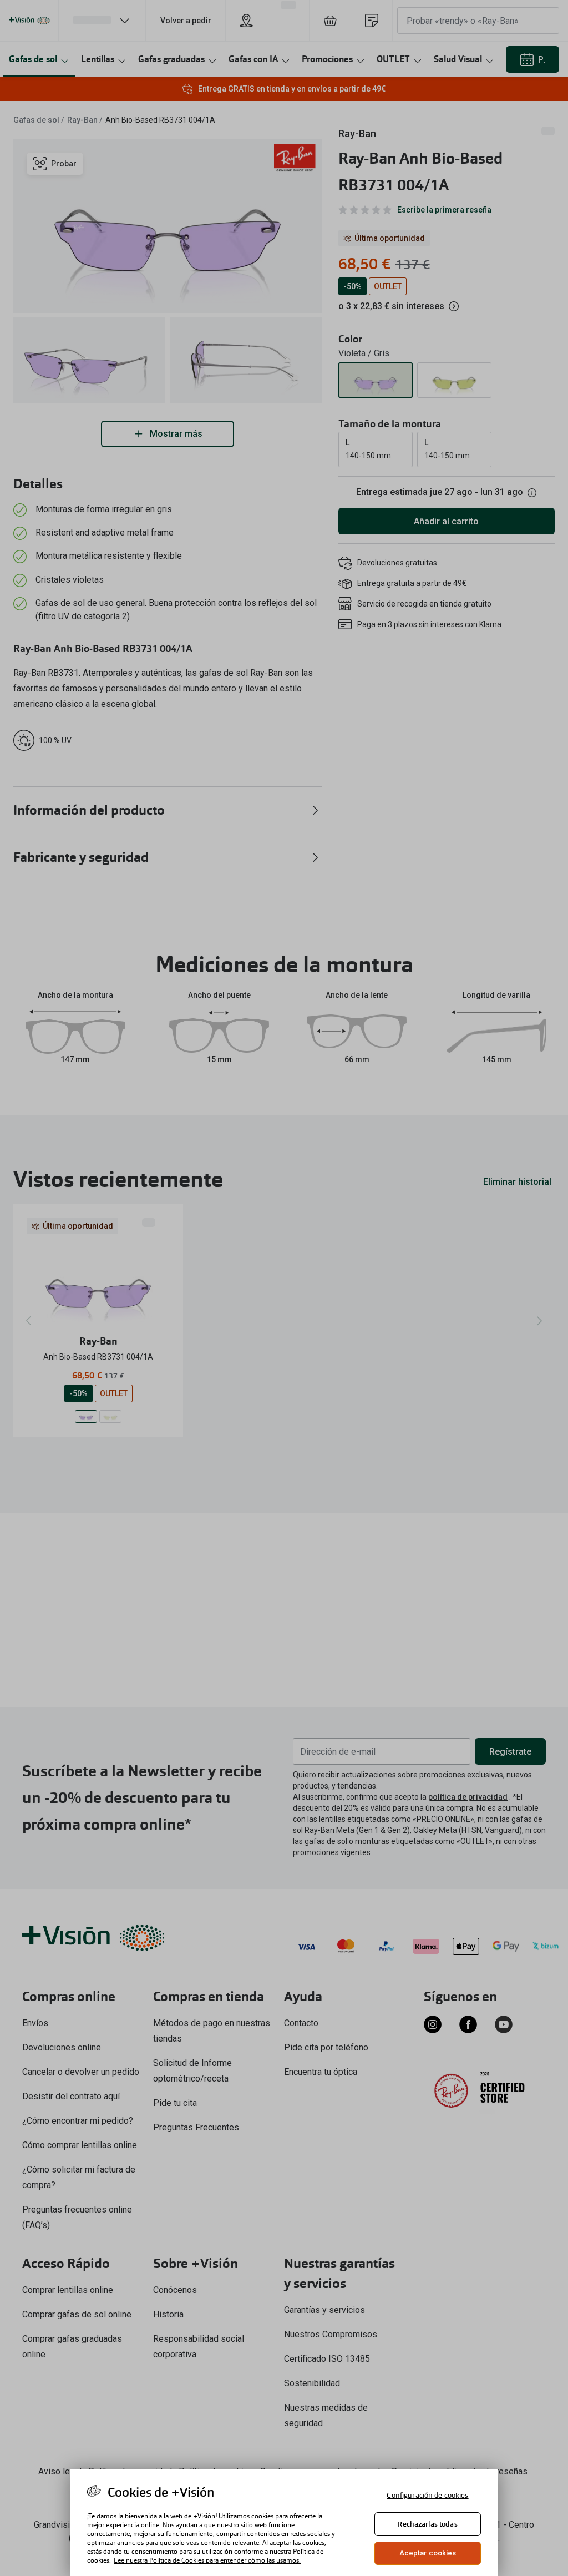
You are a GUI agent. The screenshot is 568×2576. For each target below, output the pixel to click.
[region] (284, 2522)
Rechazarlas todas (427, 2524)
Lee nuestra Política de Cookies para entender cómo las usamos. (207, 2560)
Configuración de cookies (427, 2495)
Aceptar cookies (428, 2553)
